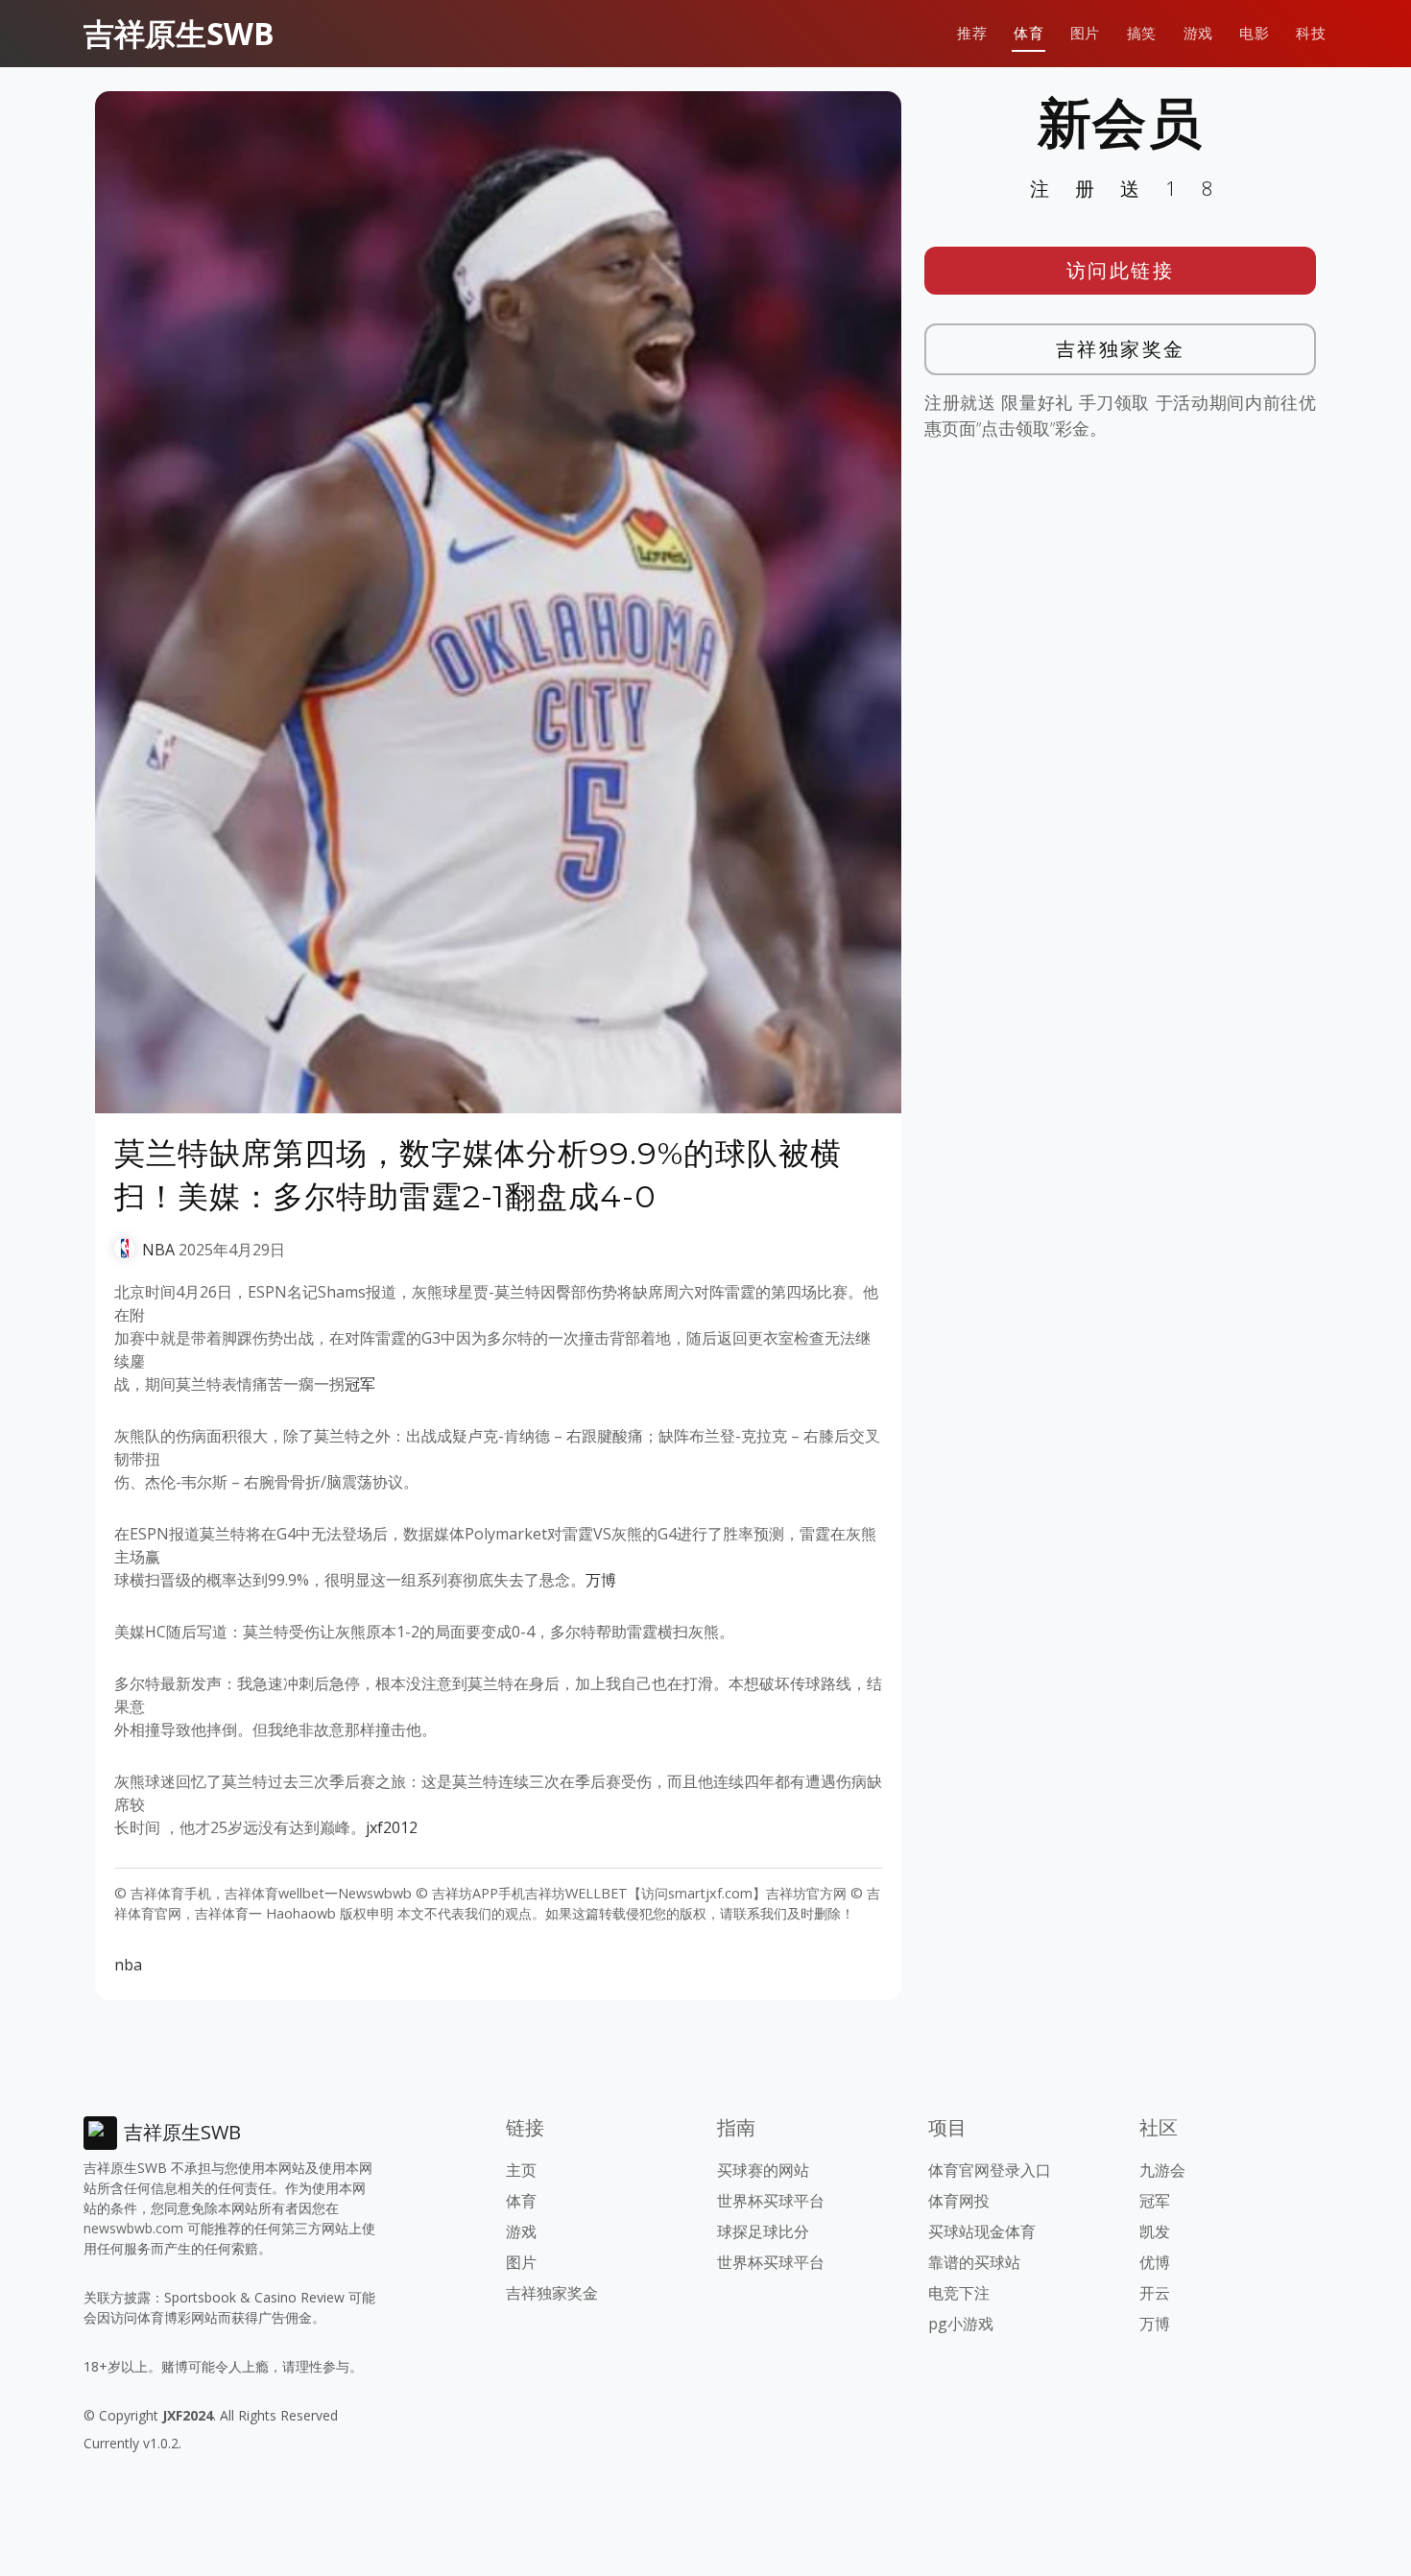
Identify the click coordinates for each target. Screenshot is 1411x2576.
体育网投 (959, 2201)
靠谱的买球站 (974, 2262)
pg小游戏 (961, 2324)
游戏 (1198, 33)
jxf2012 (392, 1827)
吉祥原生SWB (179, 33)
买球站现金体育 (982, 2231)
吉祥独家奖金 (1121, 349)
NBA (158, 1250)
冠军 (360, 1384)
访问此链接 (1121, 270)
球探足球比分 (763, 2231)
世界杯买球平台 (771, 2201)
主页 (521, 2170)
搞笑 (1142, 33)
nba (128, 1965)
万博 (601, 1580)
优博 (1155, 2262)
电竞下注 (959, 2293)
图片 (1085, 33)
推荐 (972, 33)
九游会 (1162, 2170)
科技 (1311, 33)
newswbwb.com (133, 2228)
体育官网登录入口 (990, 2170)
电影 (1254, 33)
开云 (1155, 2293)
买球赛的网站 (763, 2170)
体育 (1028, 33)
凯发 (1155, 2231)
